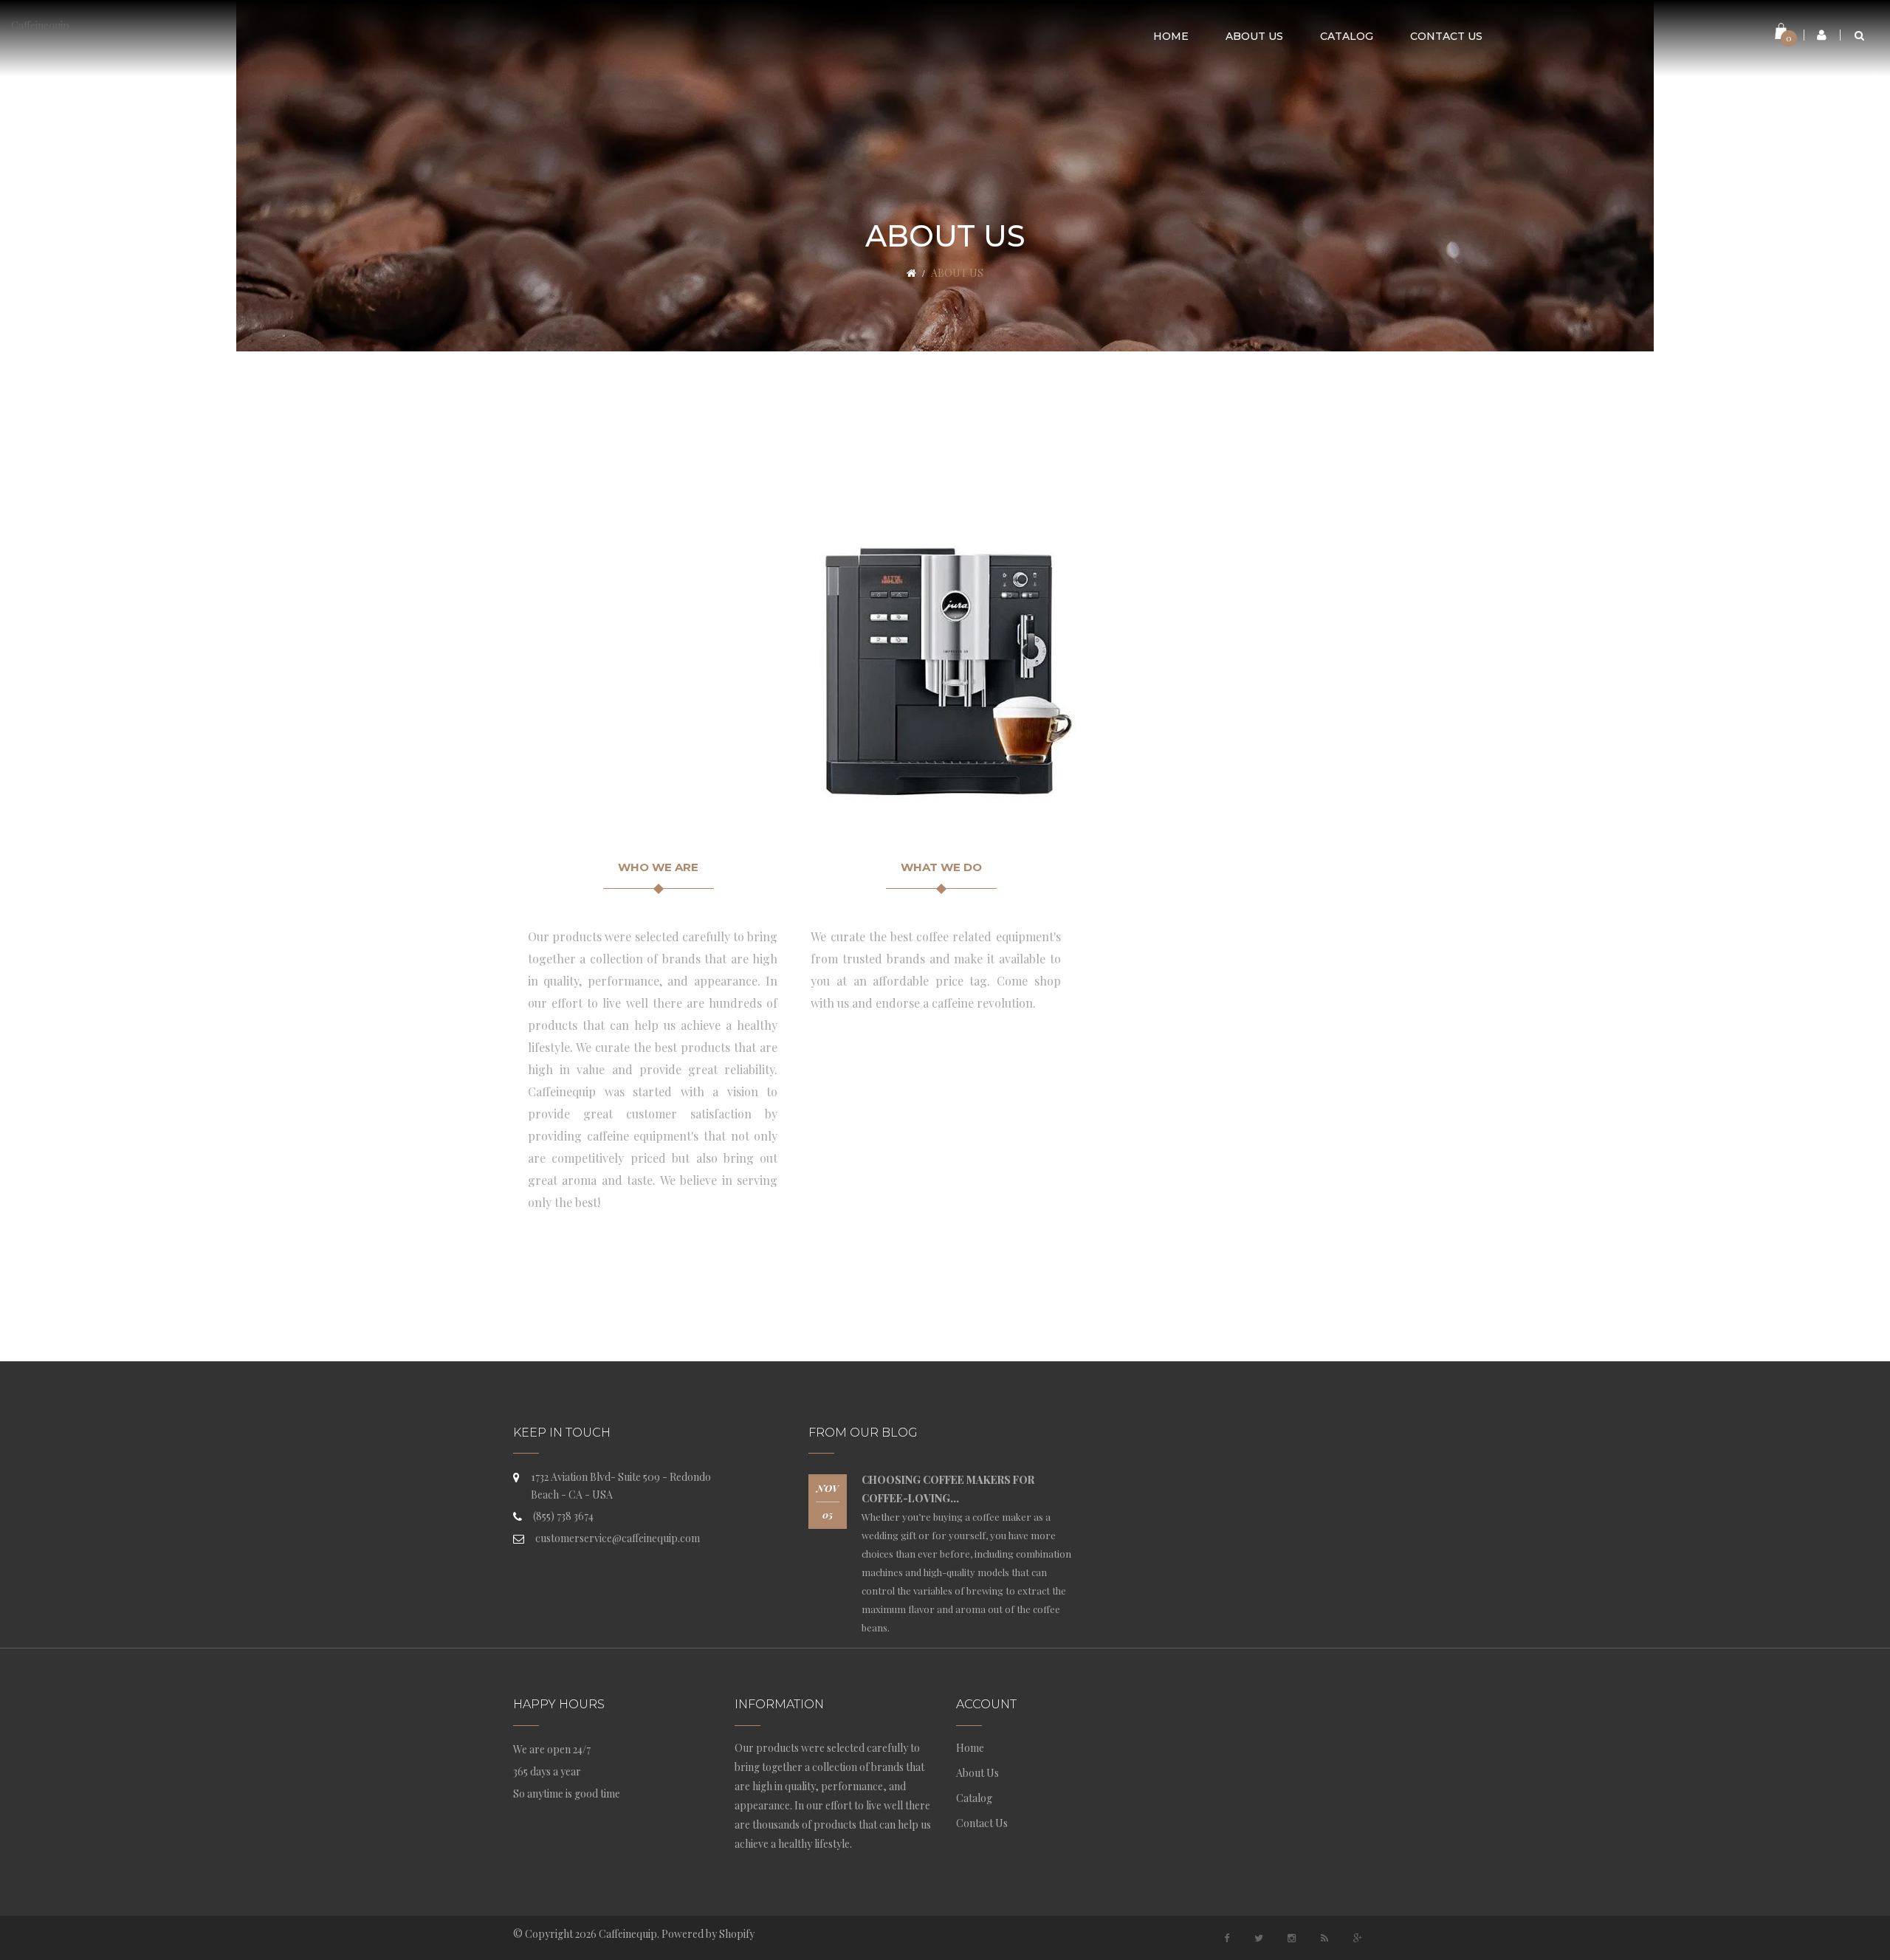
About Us (977, 1773)
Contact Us (982, 1823)
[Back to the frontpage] (911, 273)
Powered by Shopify (708, 1934)
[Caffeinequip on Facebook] (1226, 1938)
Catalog (974, 1798)
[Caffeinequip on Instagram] (1292, 1938)
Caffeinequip (40, 25)
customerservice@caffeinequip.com (618, 1538)
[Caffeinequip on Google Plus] (1358, 1938)
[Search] (1859, 35)
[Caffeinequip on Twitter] (1259, 1938)
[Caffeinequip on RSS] (1324, 1938)
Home (970, 1748)
